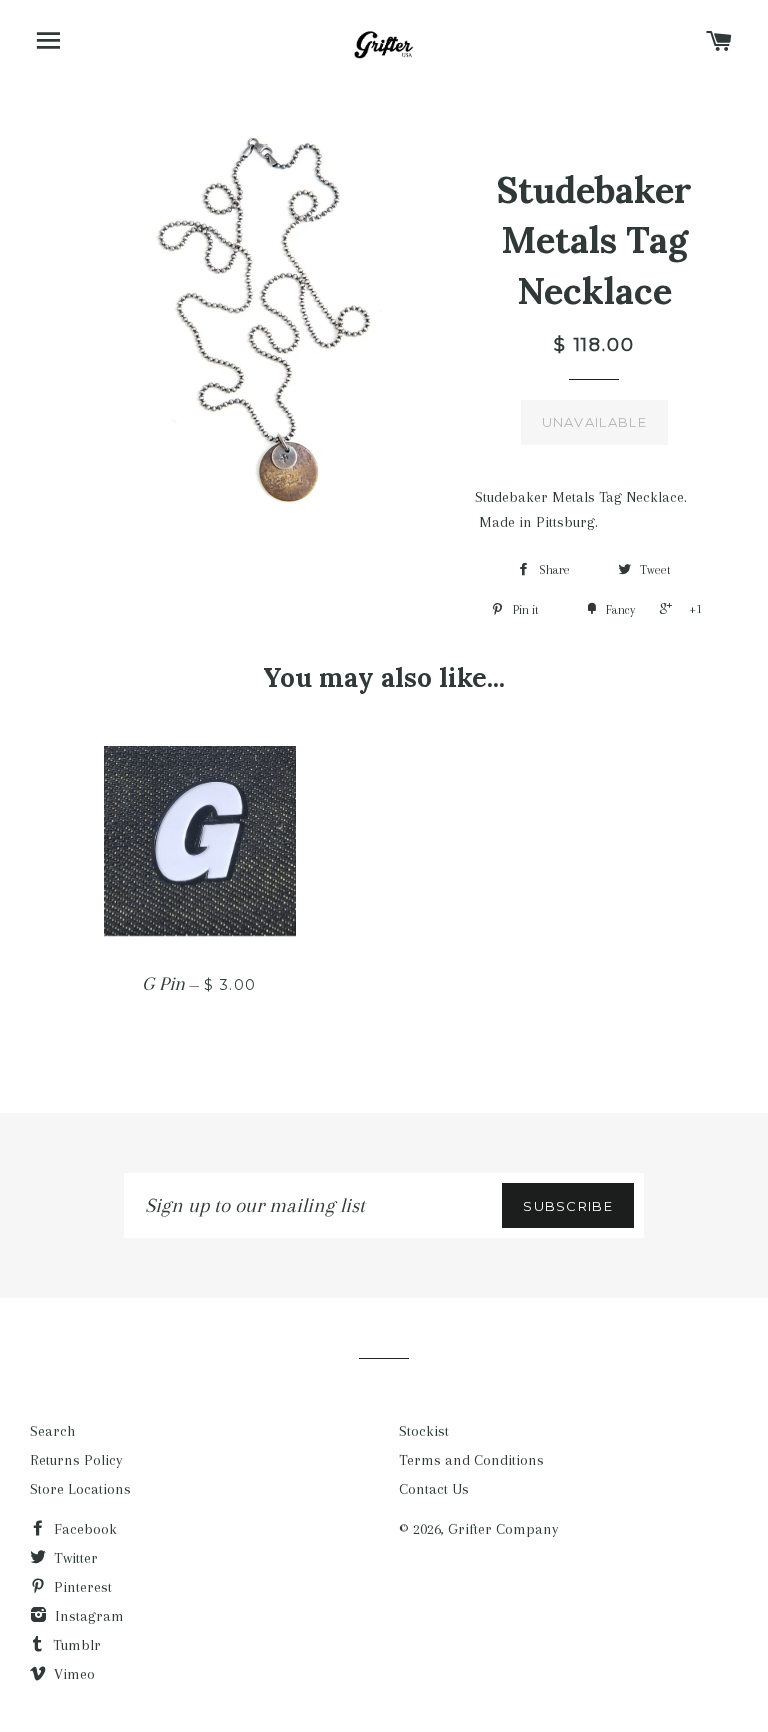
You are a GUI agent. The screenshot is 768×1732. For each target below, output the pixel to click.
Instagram (87, 1616)
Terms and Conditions (471, 1460)
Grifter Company (503, 1529)
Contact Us (434, 1489)
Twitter (74, 1558)
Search (52, 1431)
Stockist (424, 1431)
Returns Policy (76, 1460)
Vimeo (72, 1674)
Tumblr (75, 1645)
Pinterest (81, 1587)
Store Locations (80, 1489)
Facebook (83, 1529)
